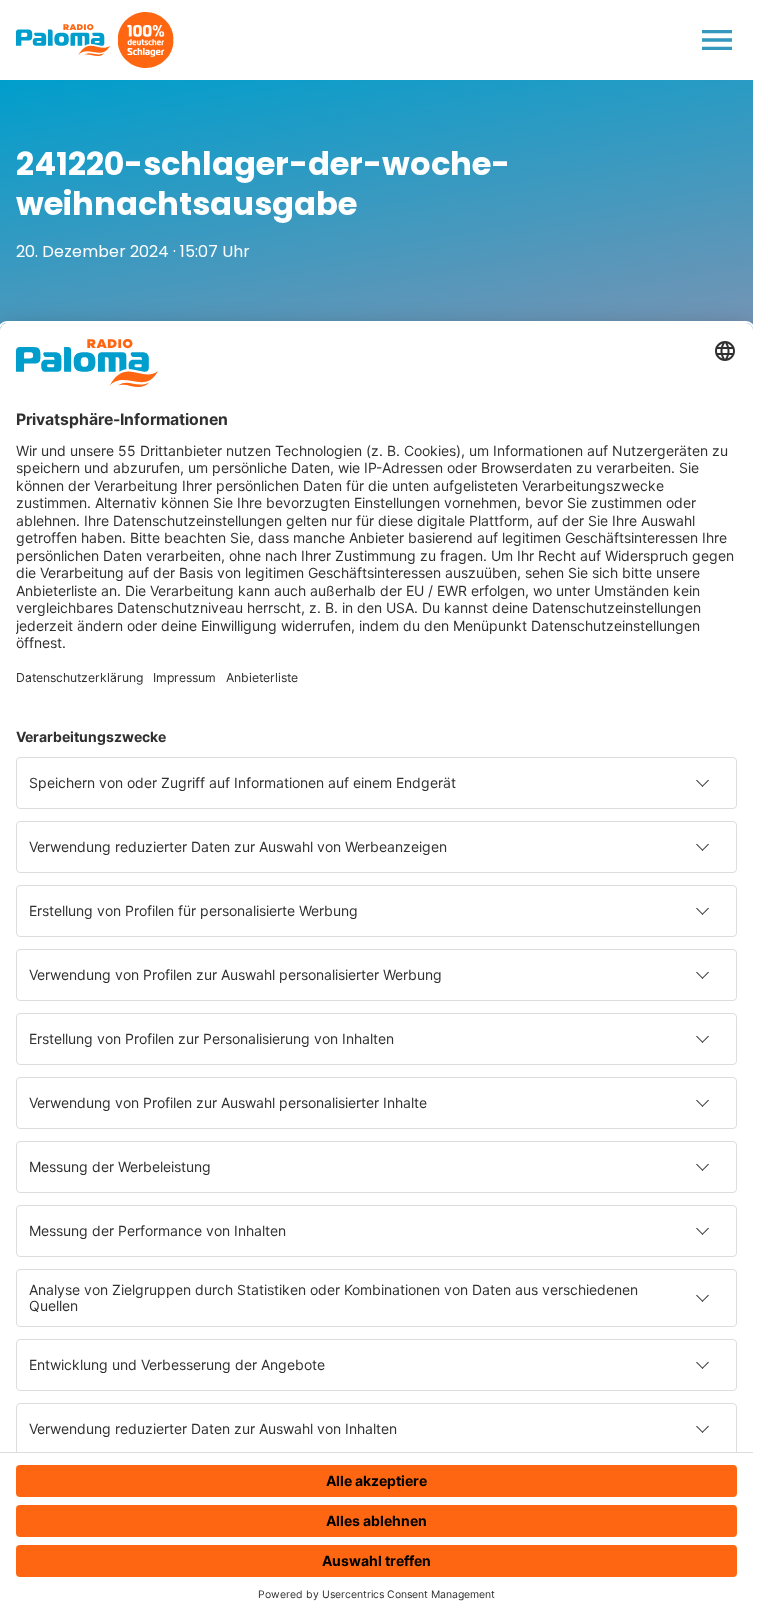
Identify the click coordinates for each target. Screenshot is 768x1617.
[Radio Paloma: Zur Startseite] (63, 40)
